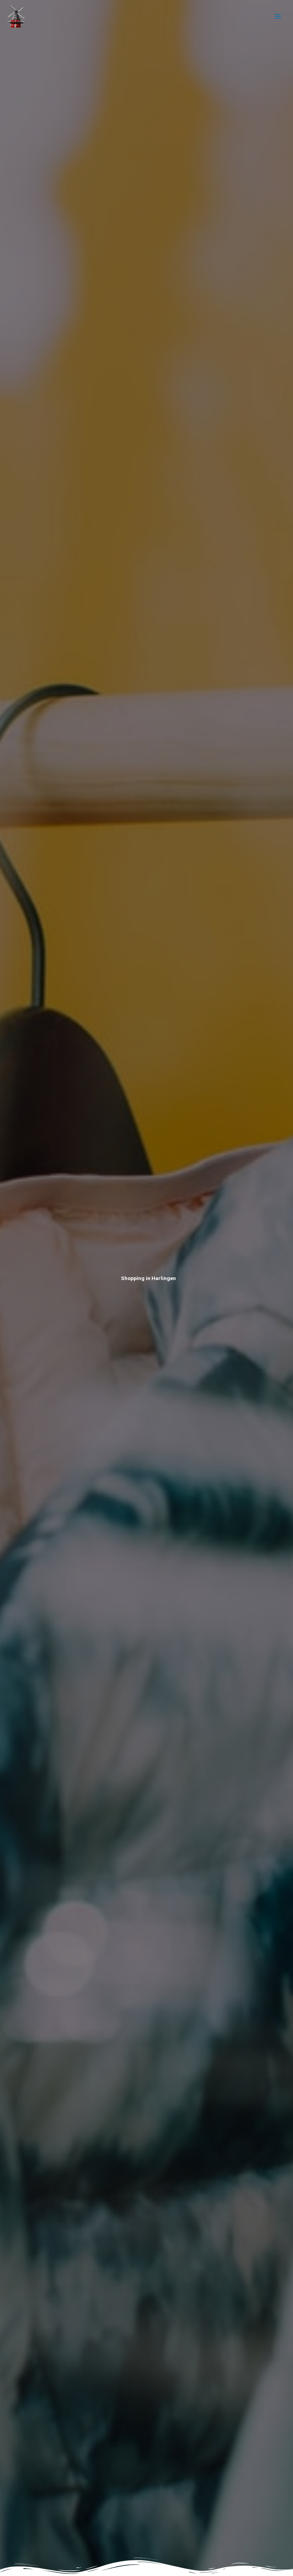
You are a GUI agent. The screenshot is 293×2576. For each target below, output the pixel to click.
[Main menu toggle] (278, 17)
